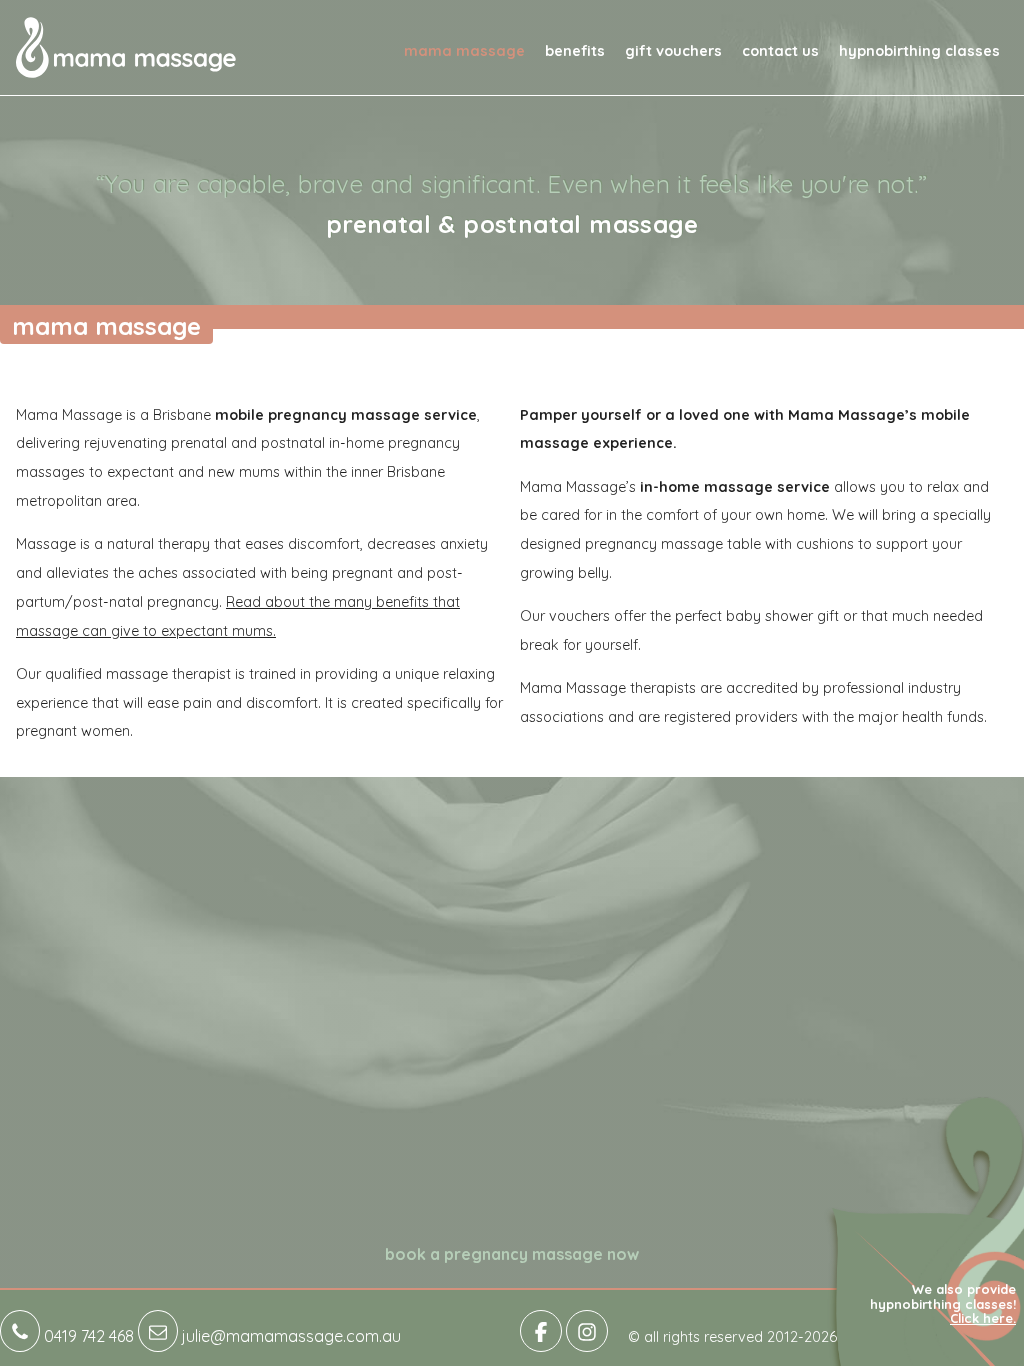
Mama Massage (464, 51)
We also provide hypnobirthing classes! (943, 1303)
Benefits (575, 51)
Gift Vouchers (673, 51)
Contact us (780, 51)
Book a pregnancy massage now (512, 1254)
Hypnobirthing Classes (919, 51)
